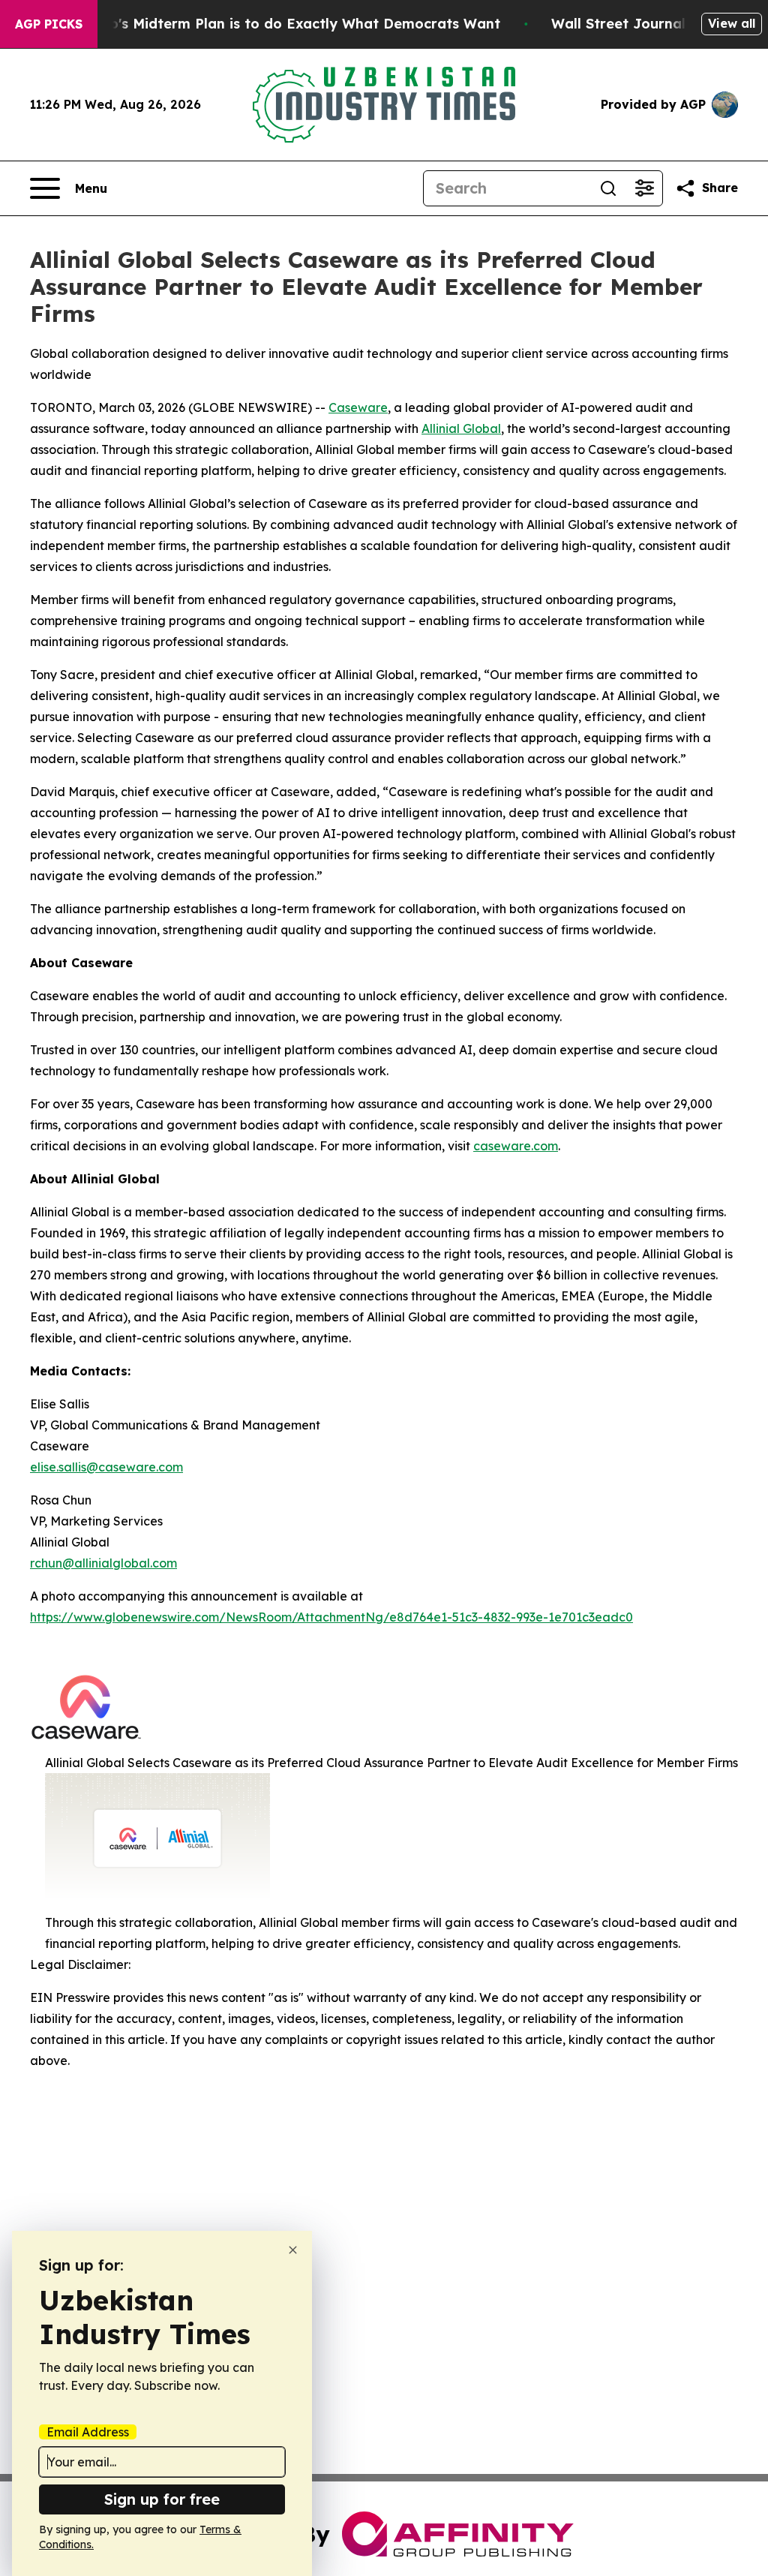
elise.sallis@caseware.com (106, 1467)
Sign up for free (162, 2499)
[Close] (293, 2250)
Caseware (358, 407)
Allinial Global (461, 428)
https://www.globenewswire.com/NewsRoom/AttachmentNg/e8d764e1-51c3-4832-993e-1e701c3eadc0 (331, 1617)
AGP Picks (49, 24)
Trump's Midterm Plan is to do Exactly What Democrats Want (287, 24)
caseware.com (516, 1146)
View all (732, 23)
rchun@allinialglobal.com (103, 1563)
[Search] (608, 188)
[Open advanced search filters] (644, 188)
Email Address (88, 2432)
